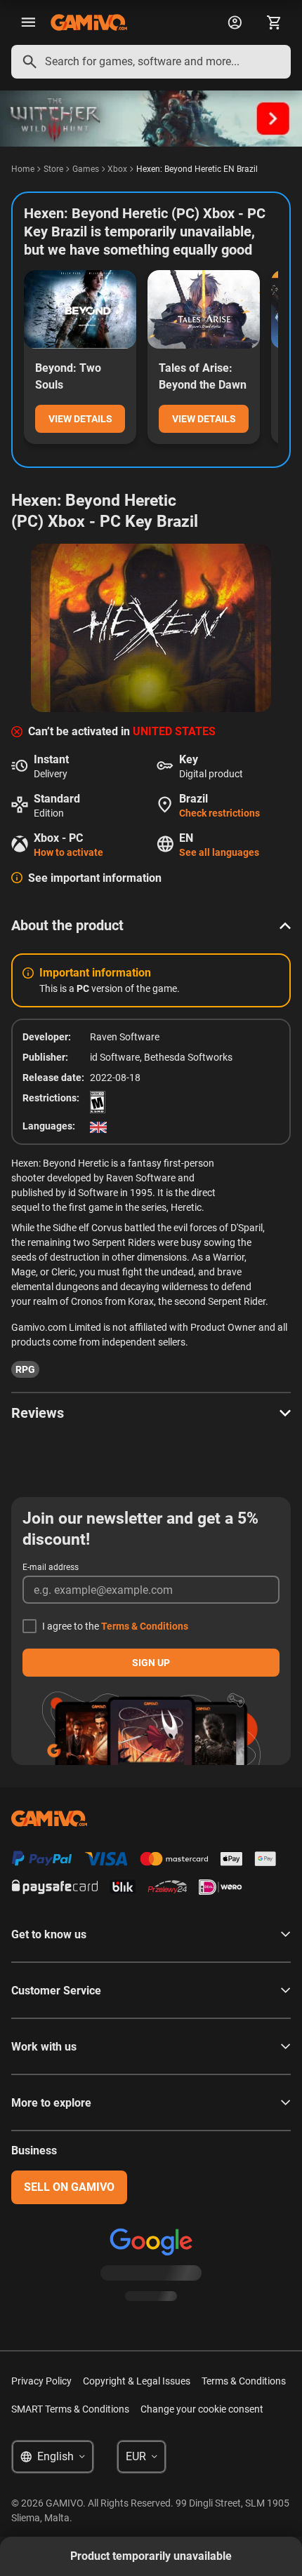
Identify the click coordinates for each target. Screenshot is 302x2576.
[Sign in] (235, 22)
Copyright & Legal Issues (137, 2381)
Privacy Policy (41, 2381)
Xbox (117, 169)
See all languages (219, 852)
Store (53, 169)
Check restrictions (219, 813)
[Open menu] (28, 22)
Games (86, 169)
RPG (25, 1369)
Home (23, 169)
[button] (151, 925)
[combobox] (151, 62)
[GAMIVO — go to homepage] (89, 22)
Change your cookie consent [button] (202, 2409)
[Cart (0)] (274, 22)
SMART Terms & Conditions (70, 2409)
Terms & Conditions (145, 1626)
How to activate (68, 852)
